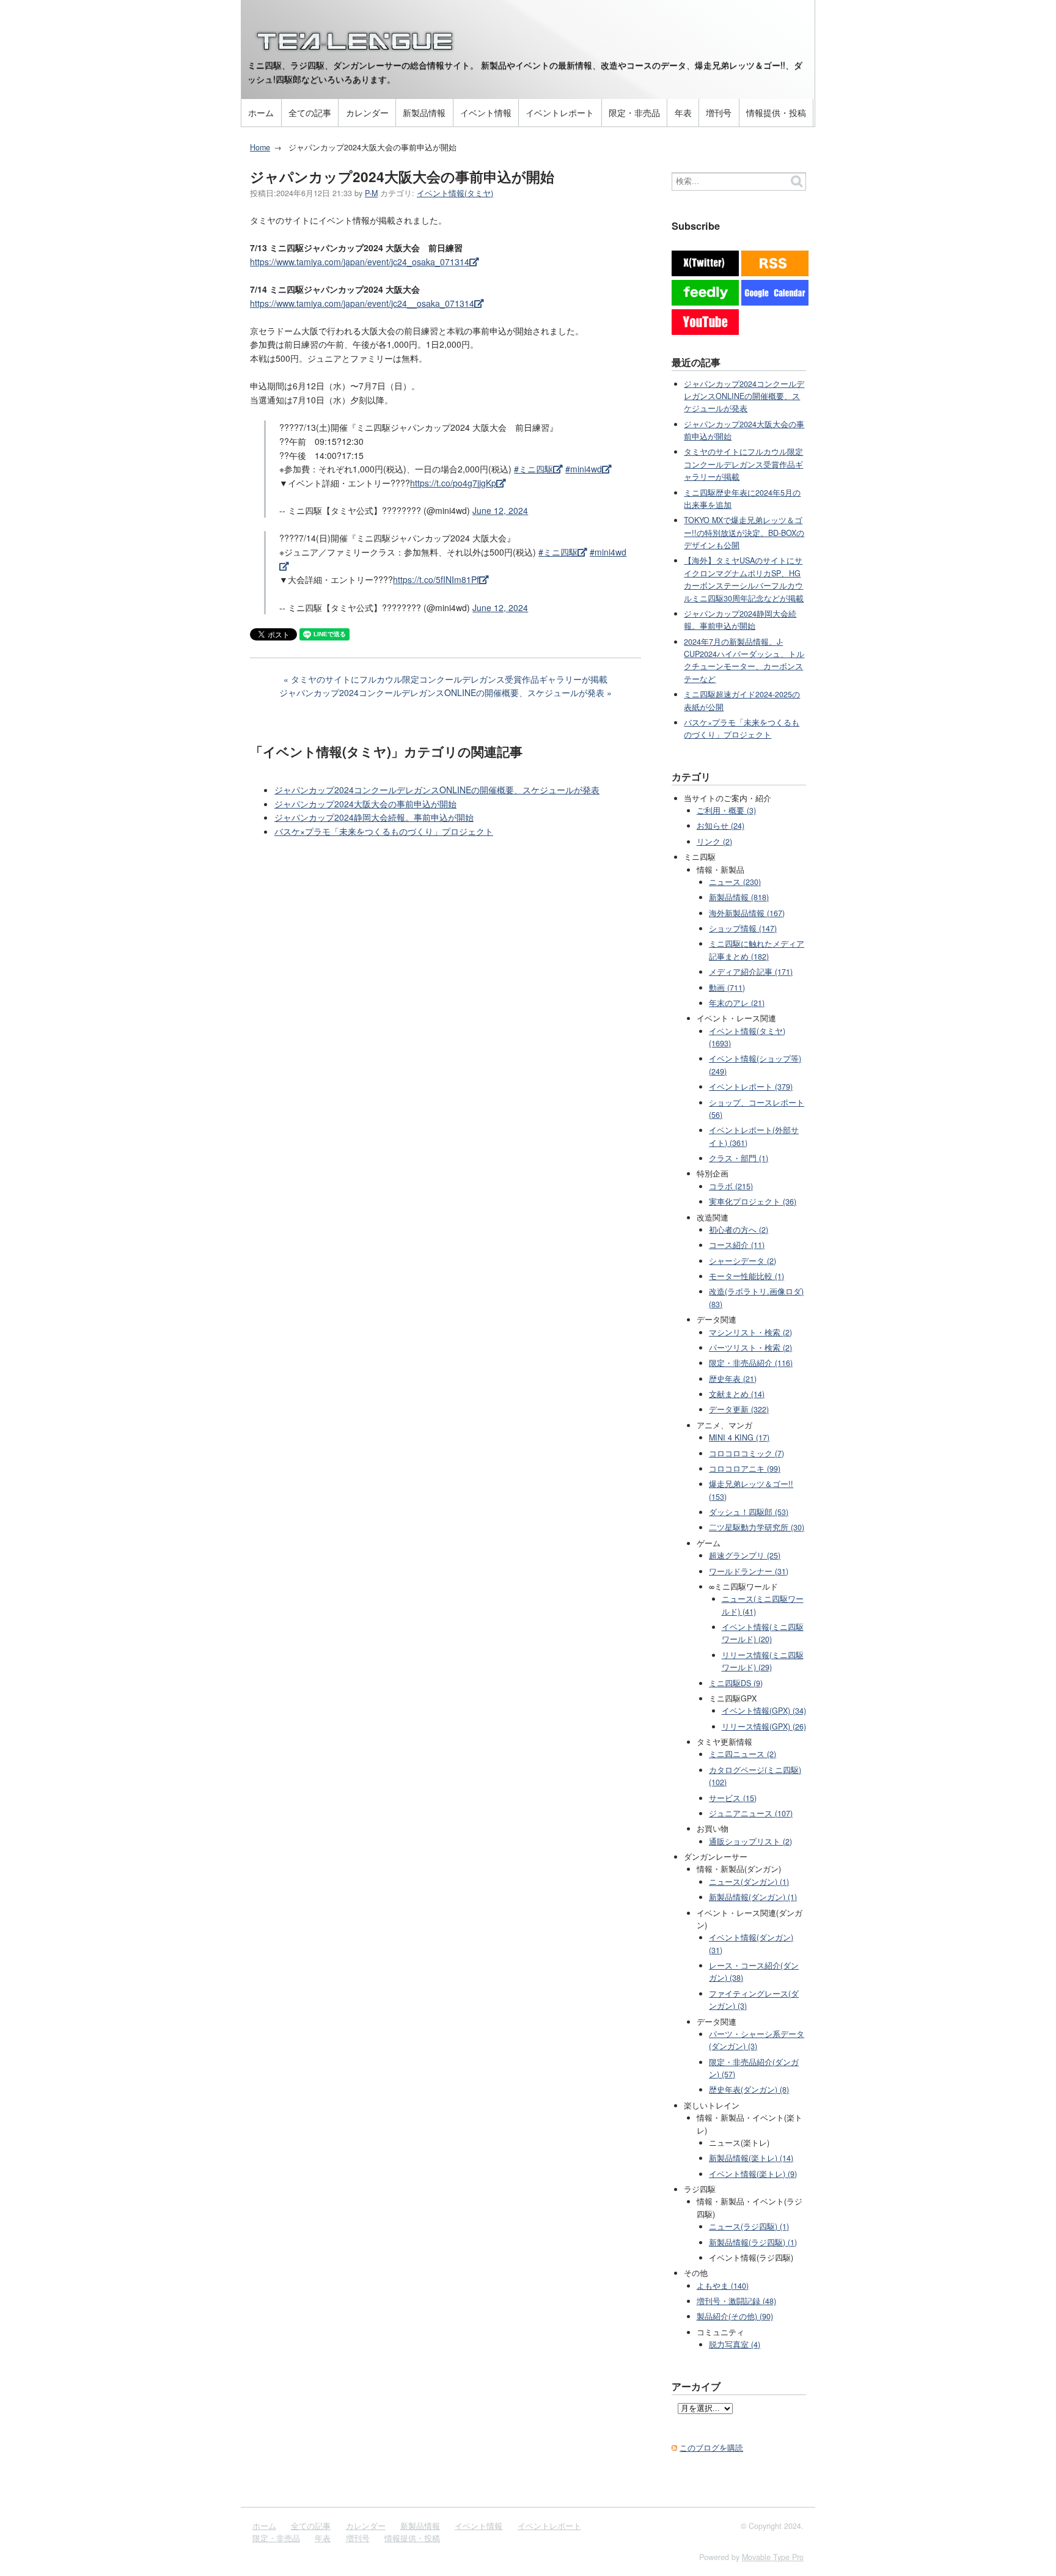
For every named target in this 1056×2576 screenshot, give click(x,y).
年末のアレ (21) (737, 1003)
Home (260, 147)
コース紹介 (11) (737, 1245)
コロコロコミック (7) (746, 1453)
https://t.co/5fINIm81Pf (436, 579)
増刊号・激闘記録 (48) (736, 2301)
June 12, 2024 (500, 510)
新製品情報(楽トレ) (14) (751, 2158)
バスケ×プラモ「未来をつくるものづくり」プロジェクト (384, 831)
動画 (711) (727, 988)
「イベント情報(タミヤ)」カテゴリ (354, 751)
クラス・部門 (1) (739, 1158)
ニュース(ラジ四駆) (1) (749, 2226)
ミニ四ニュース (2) (743, 1754)
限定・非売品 (634, 112)
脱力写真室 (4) (735, 2344)
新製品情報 (424, 112)
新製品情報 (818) (739, 897)
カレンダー (367, 112)
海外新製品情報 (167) (747, 913)
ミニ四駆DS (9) (736, 1683)
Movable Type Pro (773, 2557)
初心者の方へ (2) (739, 1230)
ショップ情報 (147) (743, 928)
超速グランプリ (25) (745, 1555)
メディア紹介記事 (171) (751, 972)
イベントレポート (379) (751, 1087)
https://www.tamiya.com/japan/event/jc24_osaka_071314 (360, 262)
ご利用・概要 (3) (726, 810)
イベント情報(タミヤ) (455, 193)
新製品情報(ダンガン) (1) (753, 1897)
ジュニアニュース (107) (751, 1813)
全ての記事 (310, 112)
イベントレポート (560, 112)
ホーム (261, 112)
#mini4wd (584, 469)
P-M (371, 193)
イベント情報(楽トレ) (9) (753, 2174)
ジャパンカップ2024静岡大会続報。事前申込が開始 (374, 817)
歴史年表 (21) (733, 1379)
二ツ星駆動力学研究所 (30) (757, 1527)
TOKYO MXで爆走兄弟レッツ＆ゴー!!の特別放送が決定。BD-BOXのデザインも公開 (744, 533)
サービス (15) (733, 1798)
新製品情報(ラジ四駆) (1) (753, 2242)
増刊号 (719, 112)
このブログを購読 (711, 2448)
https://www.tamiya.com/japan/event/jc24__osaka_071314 (362, 303)
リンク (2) (714, 842)
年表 (683, 112)
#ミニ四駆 (533, 469)
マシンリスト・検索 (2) (750, 1332)
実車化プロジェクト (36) (753, 1202)
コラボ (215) (731, 1186)
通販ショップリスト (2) (750, 1841)
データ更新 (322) (739, 1409)
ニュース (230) (735, 882)
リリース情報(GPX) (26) (764, 1727)
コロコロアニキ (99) (745, 1469)
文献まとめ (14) (737, 1394)
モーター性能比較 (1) (746, 1276)
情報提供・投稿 (776, 112)
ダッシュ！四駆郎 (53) (749, 1512)
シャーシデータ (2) (743, 1261)
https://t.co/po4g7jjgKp (453, 483)
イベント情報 (486, 112)
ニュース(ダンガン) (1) (749, 1882)
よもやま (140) (723, 2286)
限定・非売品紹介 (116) (751, 1363)
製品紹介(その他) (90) (735, 2316)
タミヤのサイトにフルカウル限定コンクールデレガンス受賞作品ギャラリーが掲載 (449, 679)
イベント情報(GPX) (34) (764, 1711)
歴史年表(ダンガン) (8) (749, 2090)
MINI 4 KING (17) (739, 1437)
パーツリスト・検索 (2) (750, 1348)
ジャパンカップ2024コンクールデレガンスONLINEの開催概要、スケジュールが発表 (442, 692)
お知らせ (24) (721, 826)
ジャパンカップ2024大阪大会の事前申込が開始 (365, 804)
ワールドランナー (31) (749, 1571)
